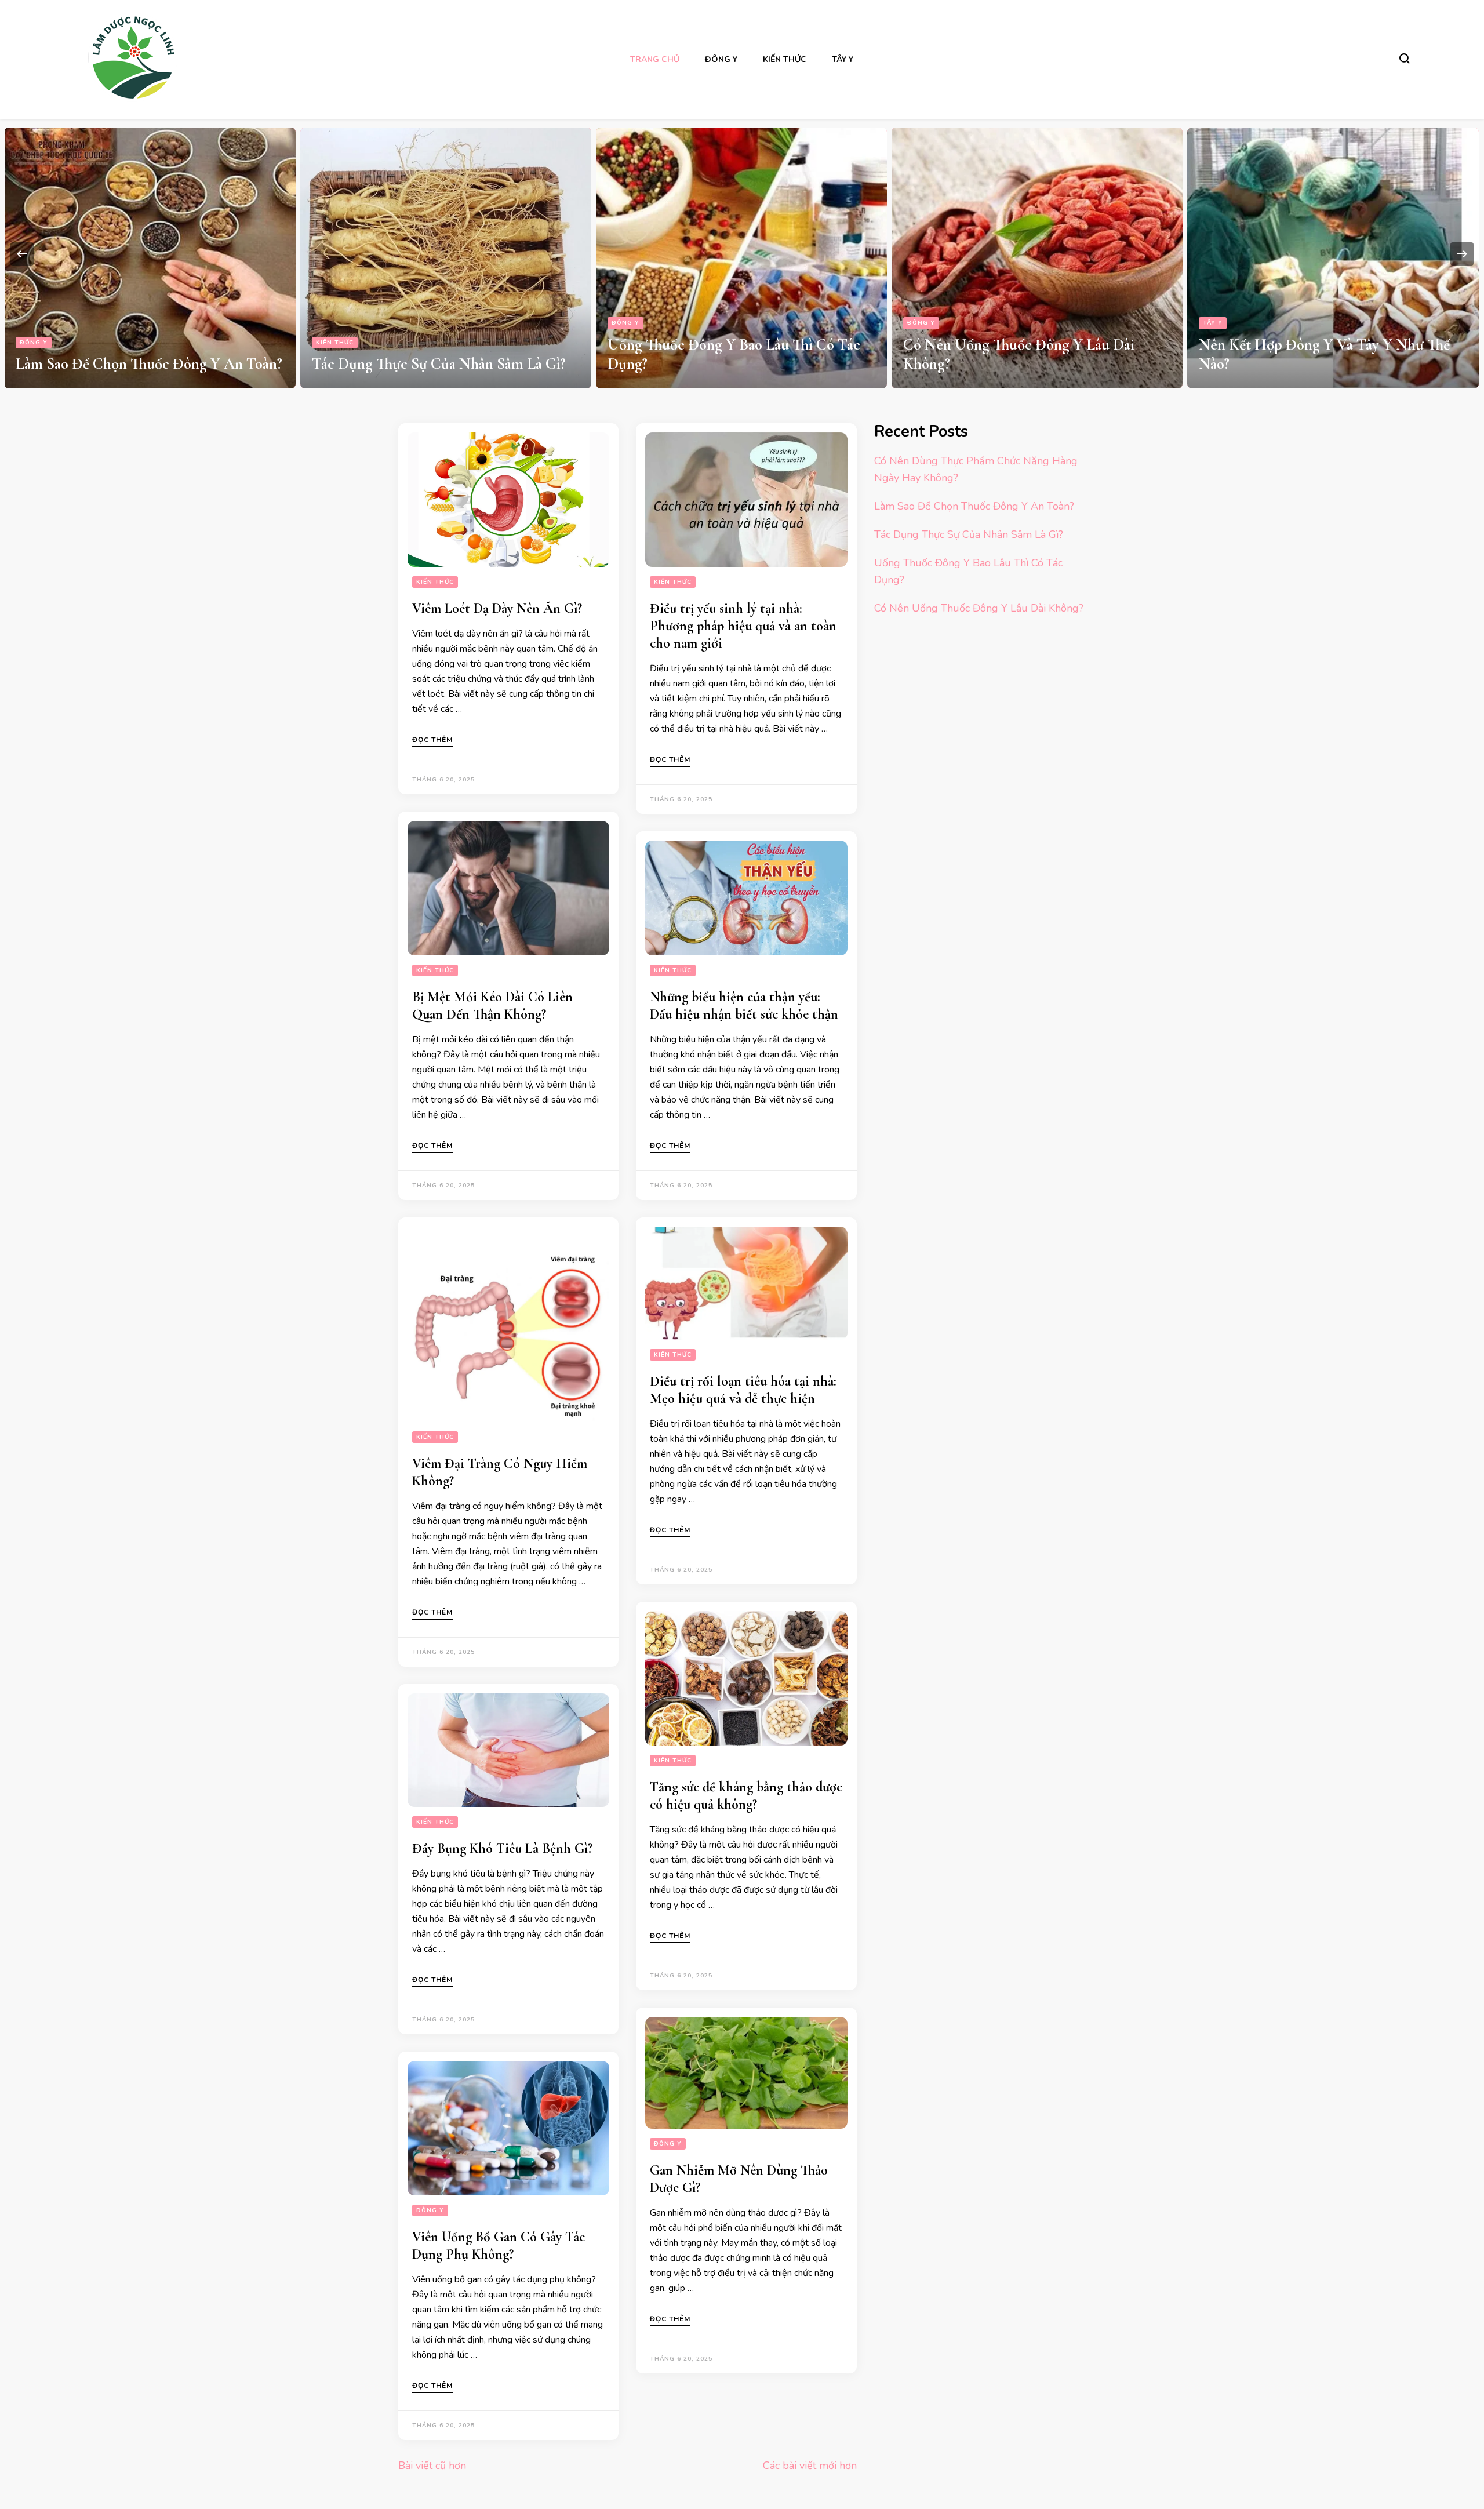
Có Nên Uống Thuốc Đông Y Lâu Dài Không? (979, 608)
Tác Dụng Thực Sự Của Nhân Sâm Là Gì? (143, 364)
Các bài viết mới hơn (810, 2466)
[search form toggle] (1405, 59)
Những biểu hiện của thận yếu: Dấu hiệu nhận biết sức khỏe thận (744, 1006)
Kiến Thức (785, 59)
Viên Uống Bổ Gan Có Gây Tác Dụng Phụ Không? (499, 2246)
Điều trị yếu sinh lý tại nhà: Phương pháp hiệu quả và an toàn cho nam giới (743, 626)
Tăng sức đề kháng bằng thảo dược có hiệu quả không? (746, 1796)
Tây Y (843, 59)
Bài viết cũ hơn (432, 2466)
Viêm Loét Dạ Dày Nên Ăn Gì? (497, 608)
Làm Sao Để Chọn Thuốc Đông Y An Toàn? (974, 506)
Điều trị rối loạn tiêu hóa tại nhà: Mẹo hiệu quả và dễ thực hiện (743, 1390)
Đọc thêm (432, 740)
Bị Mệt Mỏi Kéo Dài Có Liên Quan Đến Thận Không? (492, 1006)
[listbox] (742, 254)
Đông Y (721, 59)
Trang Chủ (655, 59)
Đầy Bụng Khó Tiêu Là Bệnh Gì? (502, 1848)
